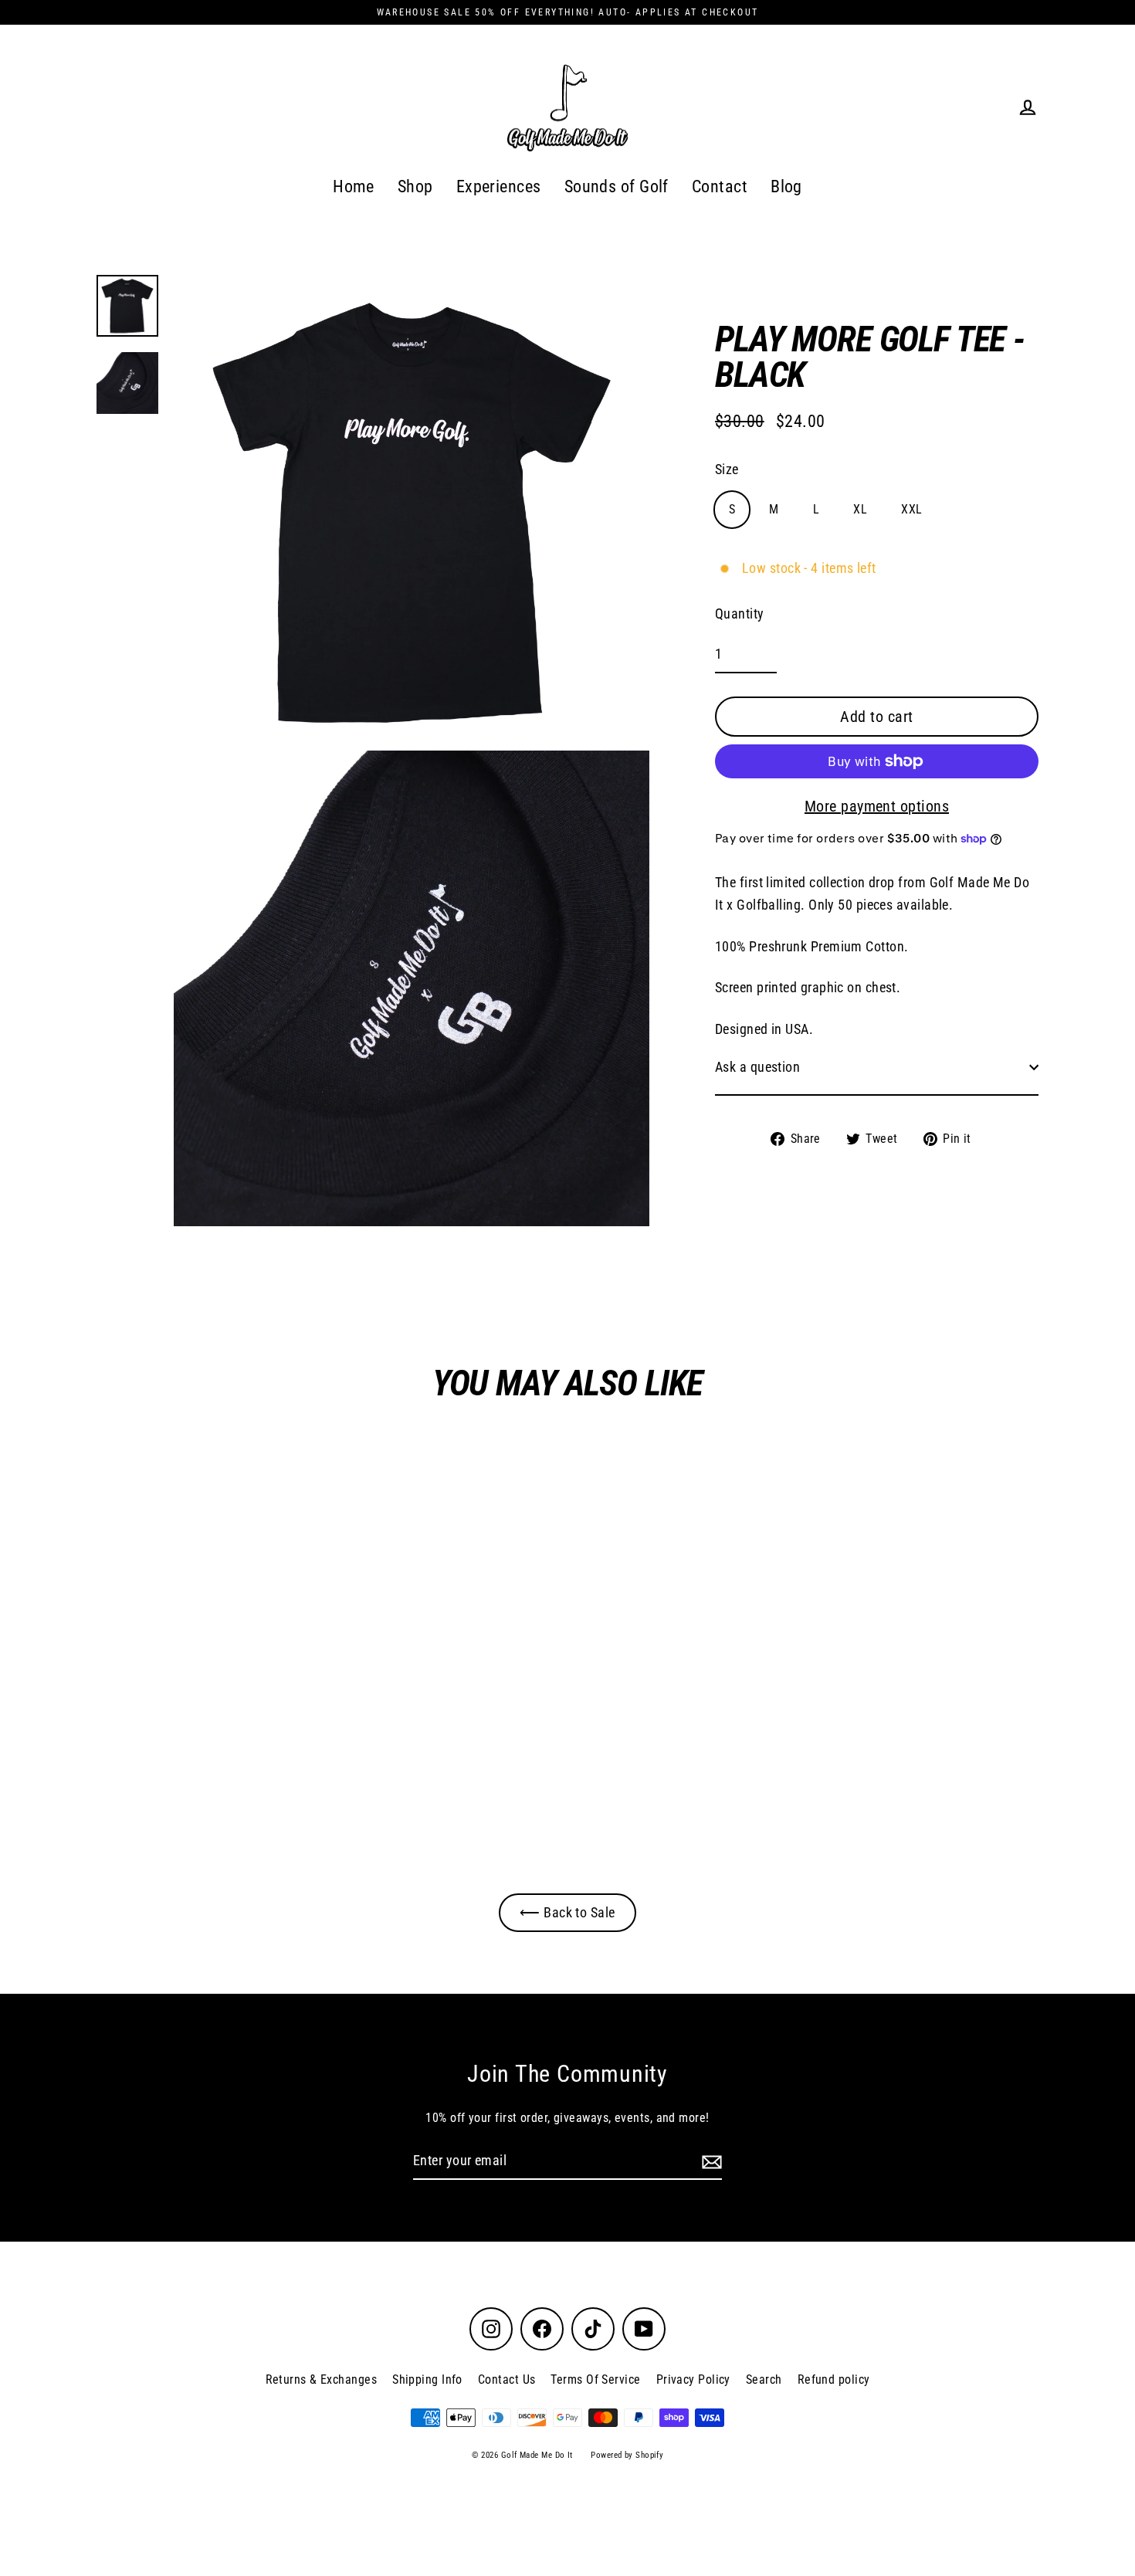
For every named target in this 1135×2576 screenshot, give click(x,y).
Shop (415, 186)
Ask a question (757, 1067)
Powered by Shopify (627, 2455)
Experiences (499, 186)
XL (860, 509)
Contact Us (507, 2379)
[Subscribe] (710, 2162)
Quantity (740, 613)
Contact (720, 186)
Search (764, 2379)
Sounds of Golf (617, 186)
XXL (911, 509)
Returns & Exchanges (322, 2379)
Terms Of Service (595, 2379)
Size (727, 469)
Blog (786, 186)
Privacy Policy (693, 2379)
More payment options (877, 806)
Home (354, 186)
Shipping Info (427, 2379)
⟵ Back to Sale (567, 1912)
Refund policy (834, 2379)
